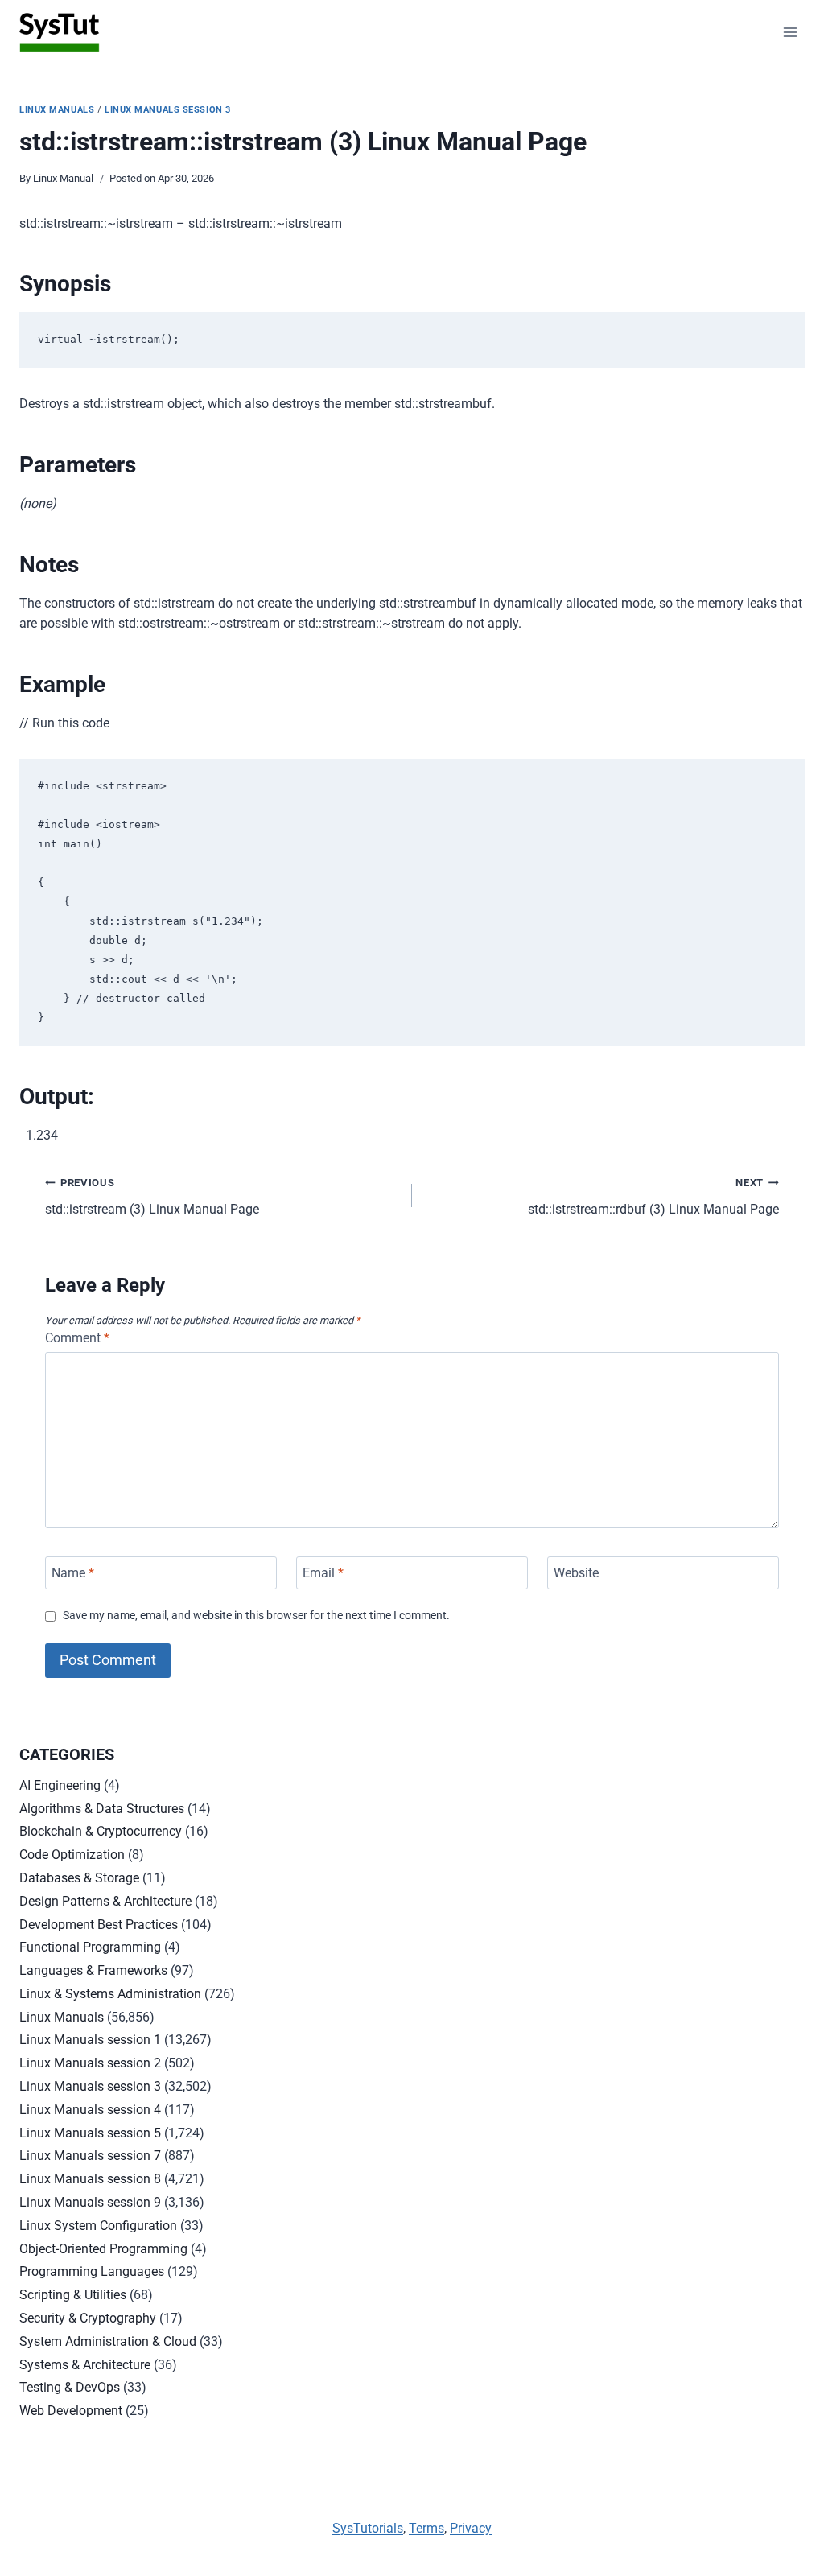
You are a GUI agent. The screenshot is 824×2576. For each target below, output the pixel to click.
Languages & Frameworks (93, 1970)
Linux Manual (63, 178)
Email (323, 1573)
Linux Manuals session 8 (90, 2179)
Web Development (71, 2411)
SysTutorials (368, 2528)
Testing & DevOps (70, 2387)
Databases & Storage (79, 1878)
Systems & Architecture (85, 2365)
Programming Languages (92, 2271)
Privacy (471, 2528)
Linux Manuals (57, 110)
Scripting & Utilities (73, 2295)
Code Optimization (72, 1855)
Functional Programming (90, 1947)
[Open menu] (790, 32)
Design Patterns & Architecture (105, 1901)
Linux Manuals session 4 (90, 2110)
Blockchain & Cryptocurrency (101, 1831)
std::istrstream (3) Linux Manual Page (152, 1197)
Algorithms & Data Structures (102, 1809)
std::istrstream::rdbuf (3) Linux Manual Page (653, 1197)
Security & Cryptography (88, 2318)
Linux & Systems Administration (110, 1994)
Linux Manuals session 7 (90, 2156)
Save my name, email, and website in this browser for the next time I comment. (256, 1616)
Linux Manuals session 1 (90, 2040)
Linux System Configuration (98, 2226)
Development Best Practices (99, 1925)
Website (576, 1573)
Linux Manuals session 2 (90, 2063)
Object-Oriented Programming (103, 2249)
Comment (77, 1338)
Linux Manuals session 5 (90, 2133)
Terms (426, 2528)
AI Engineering (60, 1785)
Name (73, 1573)
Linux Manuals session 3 (168, 110)
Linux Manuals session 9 (90, 2202)
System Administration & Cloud (108, 2341)
